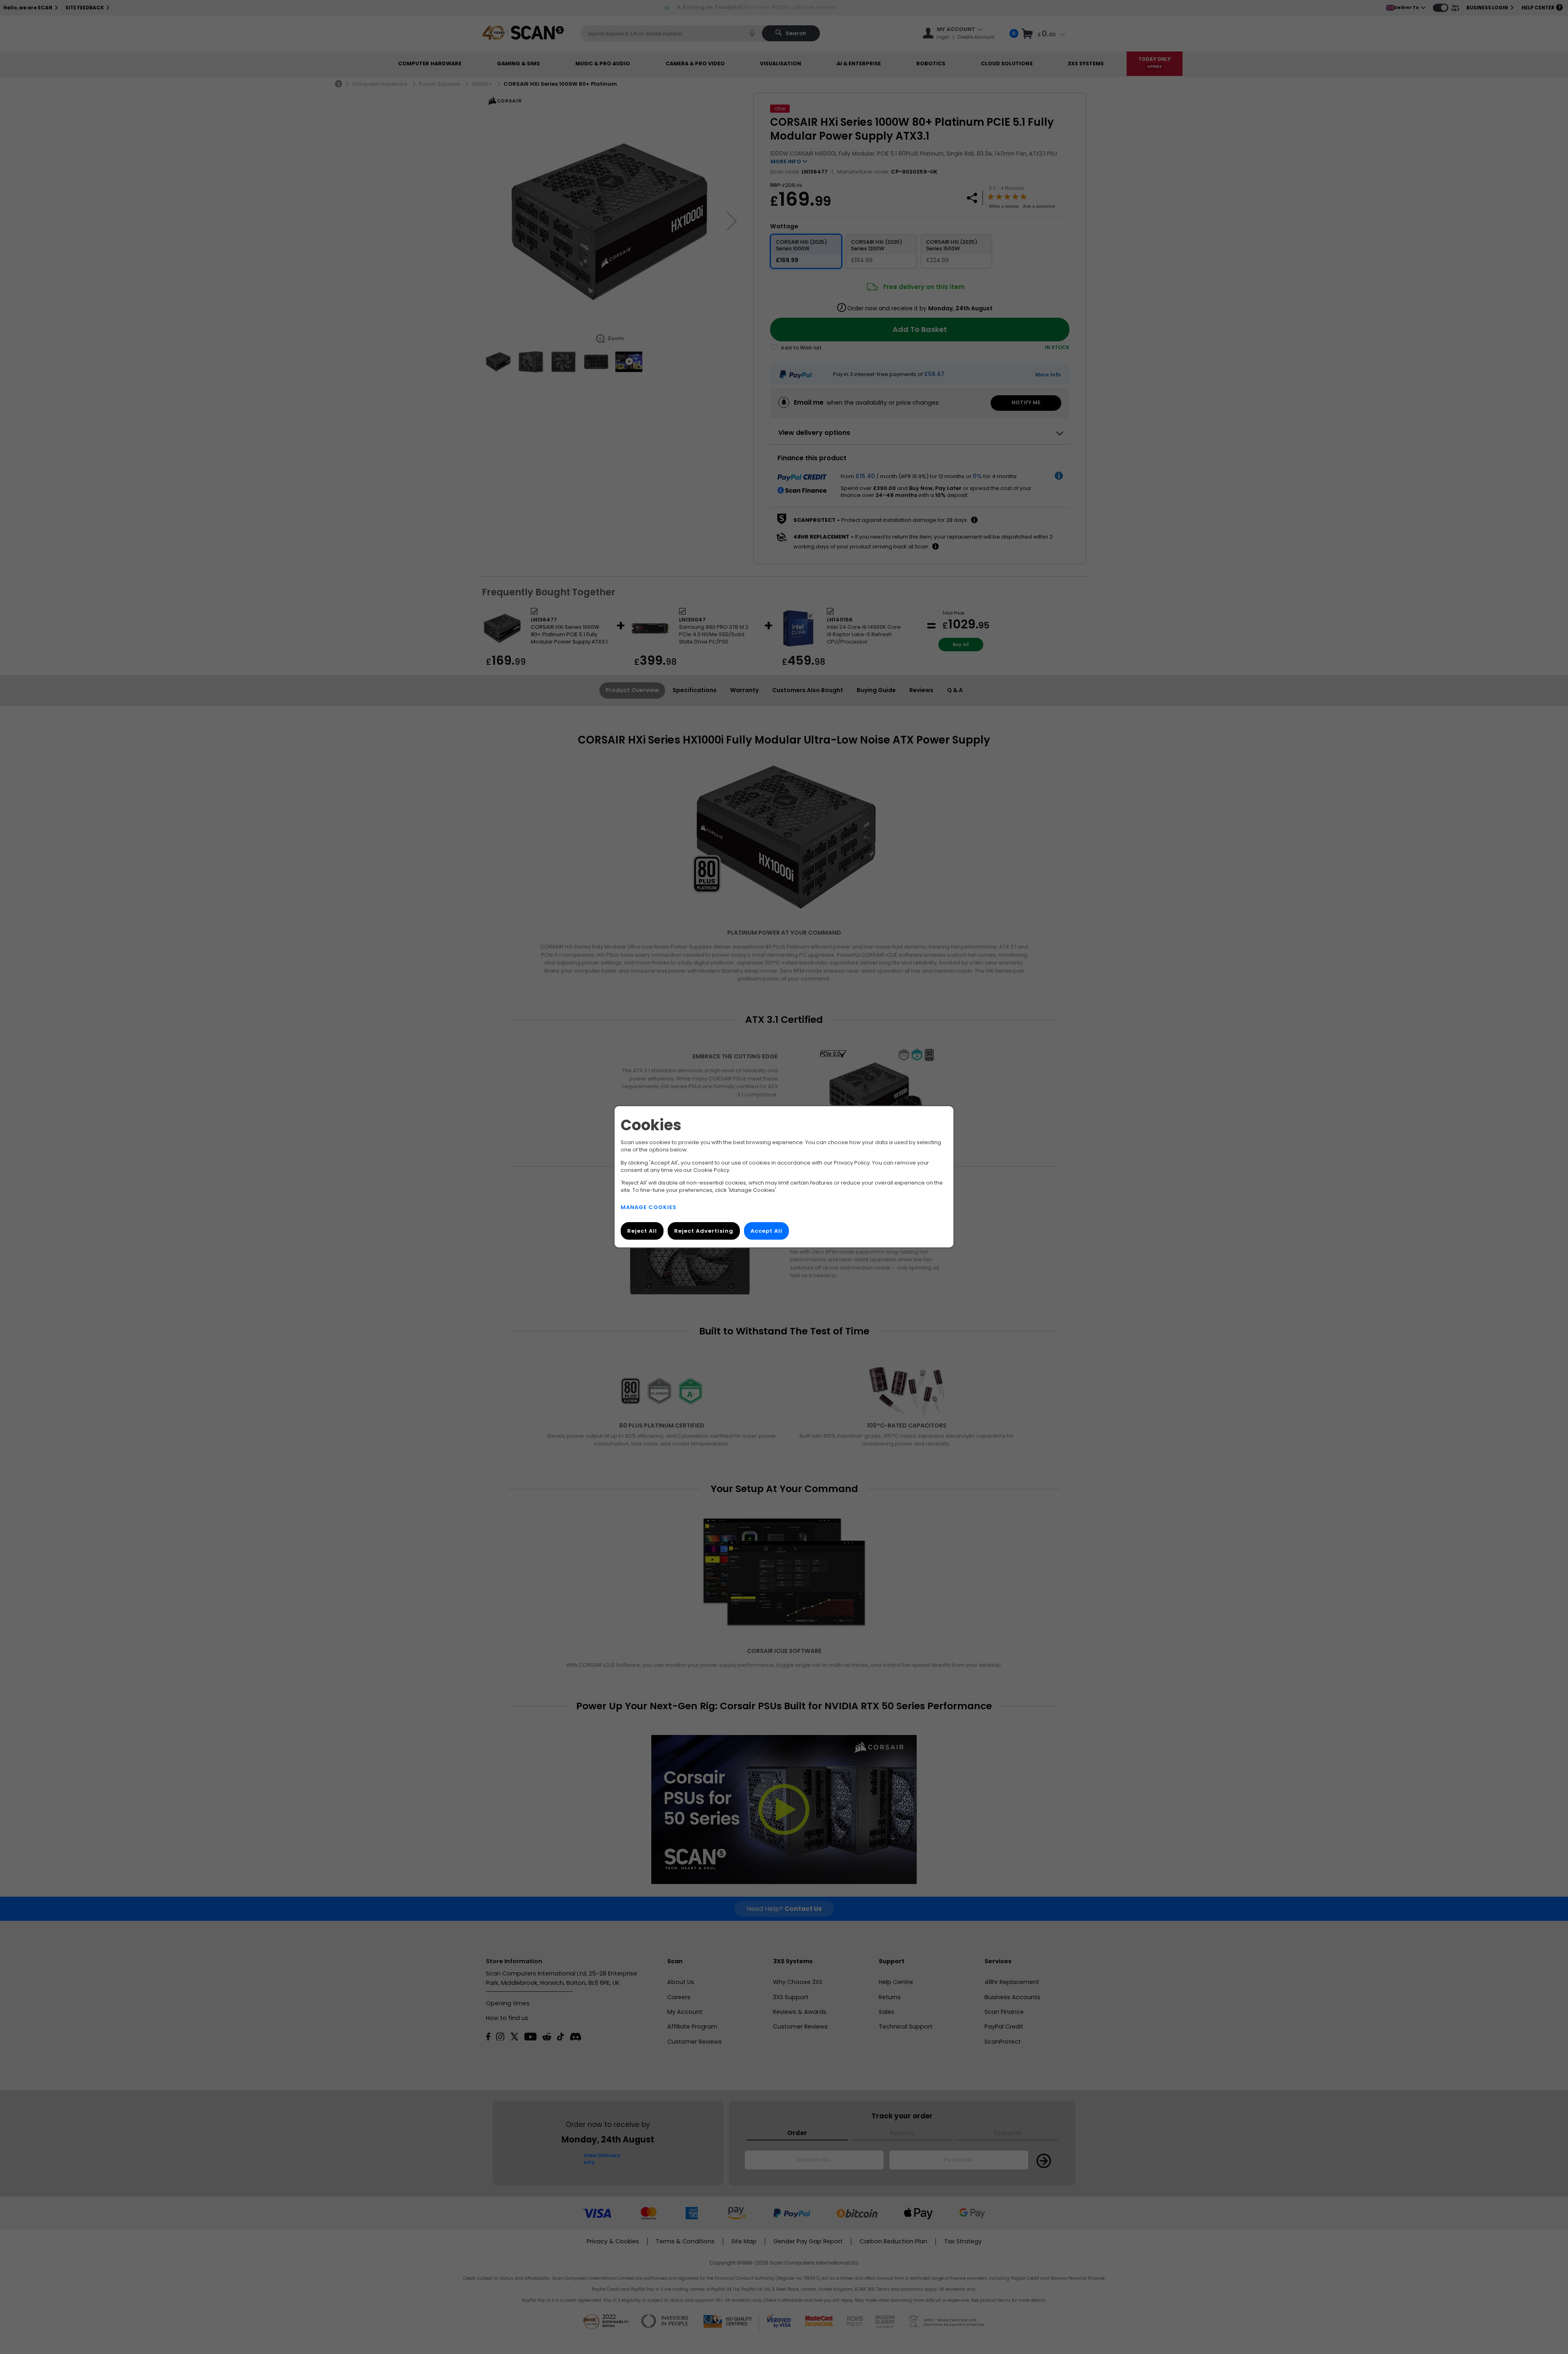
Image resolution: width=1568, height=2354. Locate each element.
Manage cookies (649, 1208)
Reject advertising (704, 1231)
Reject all (642, 1231)
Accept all (766, 1231)
